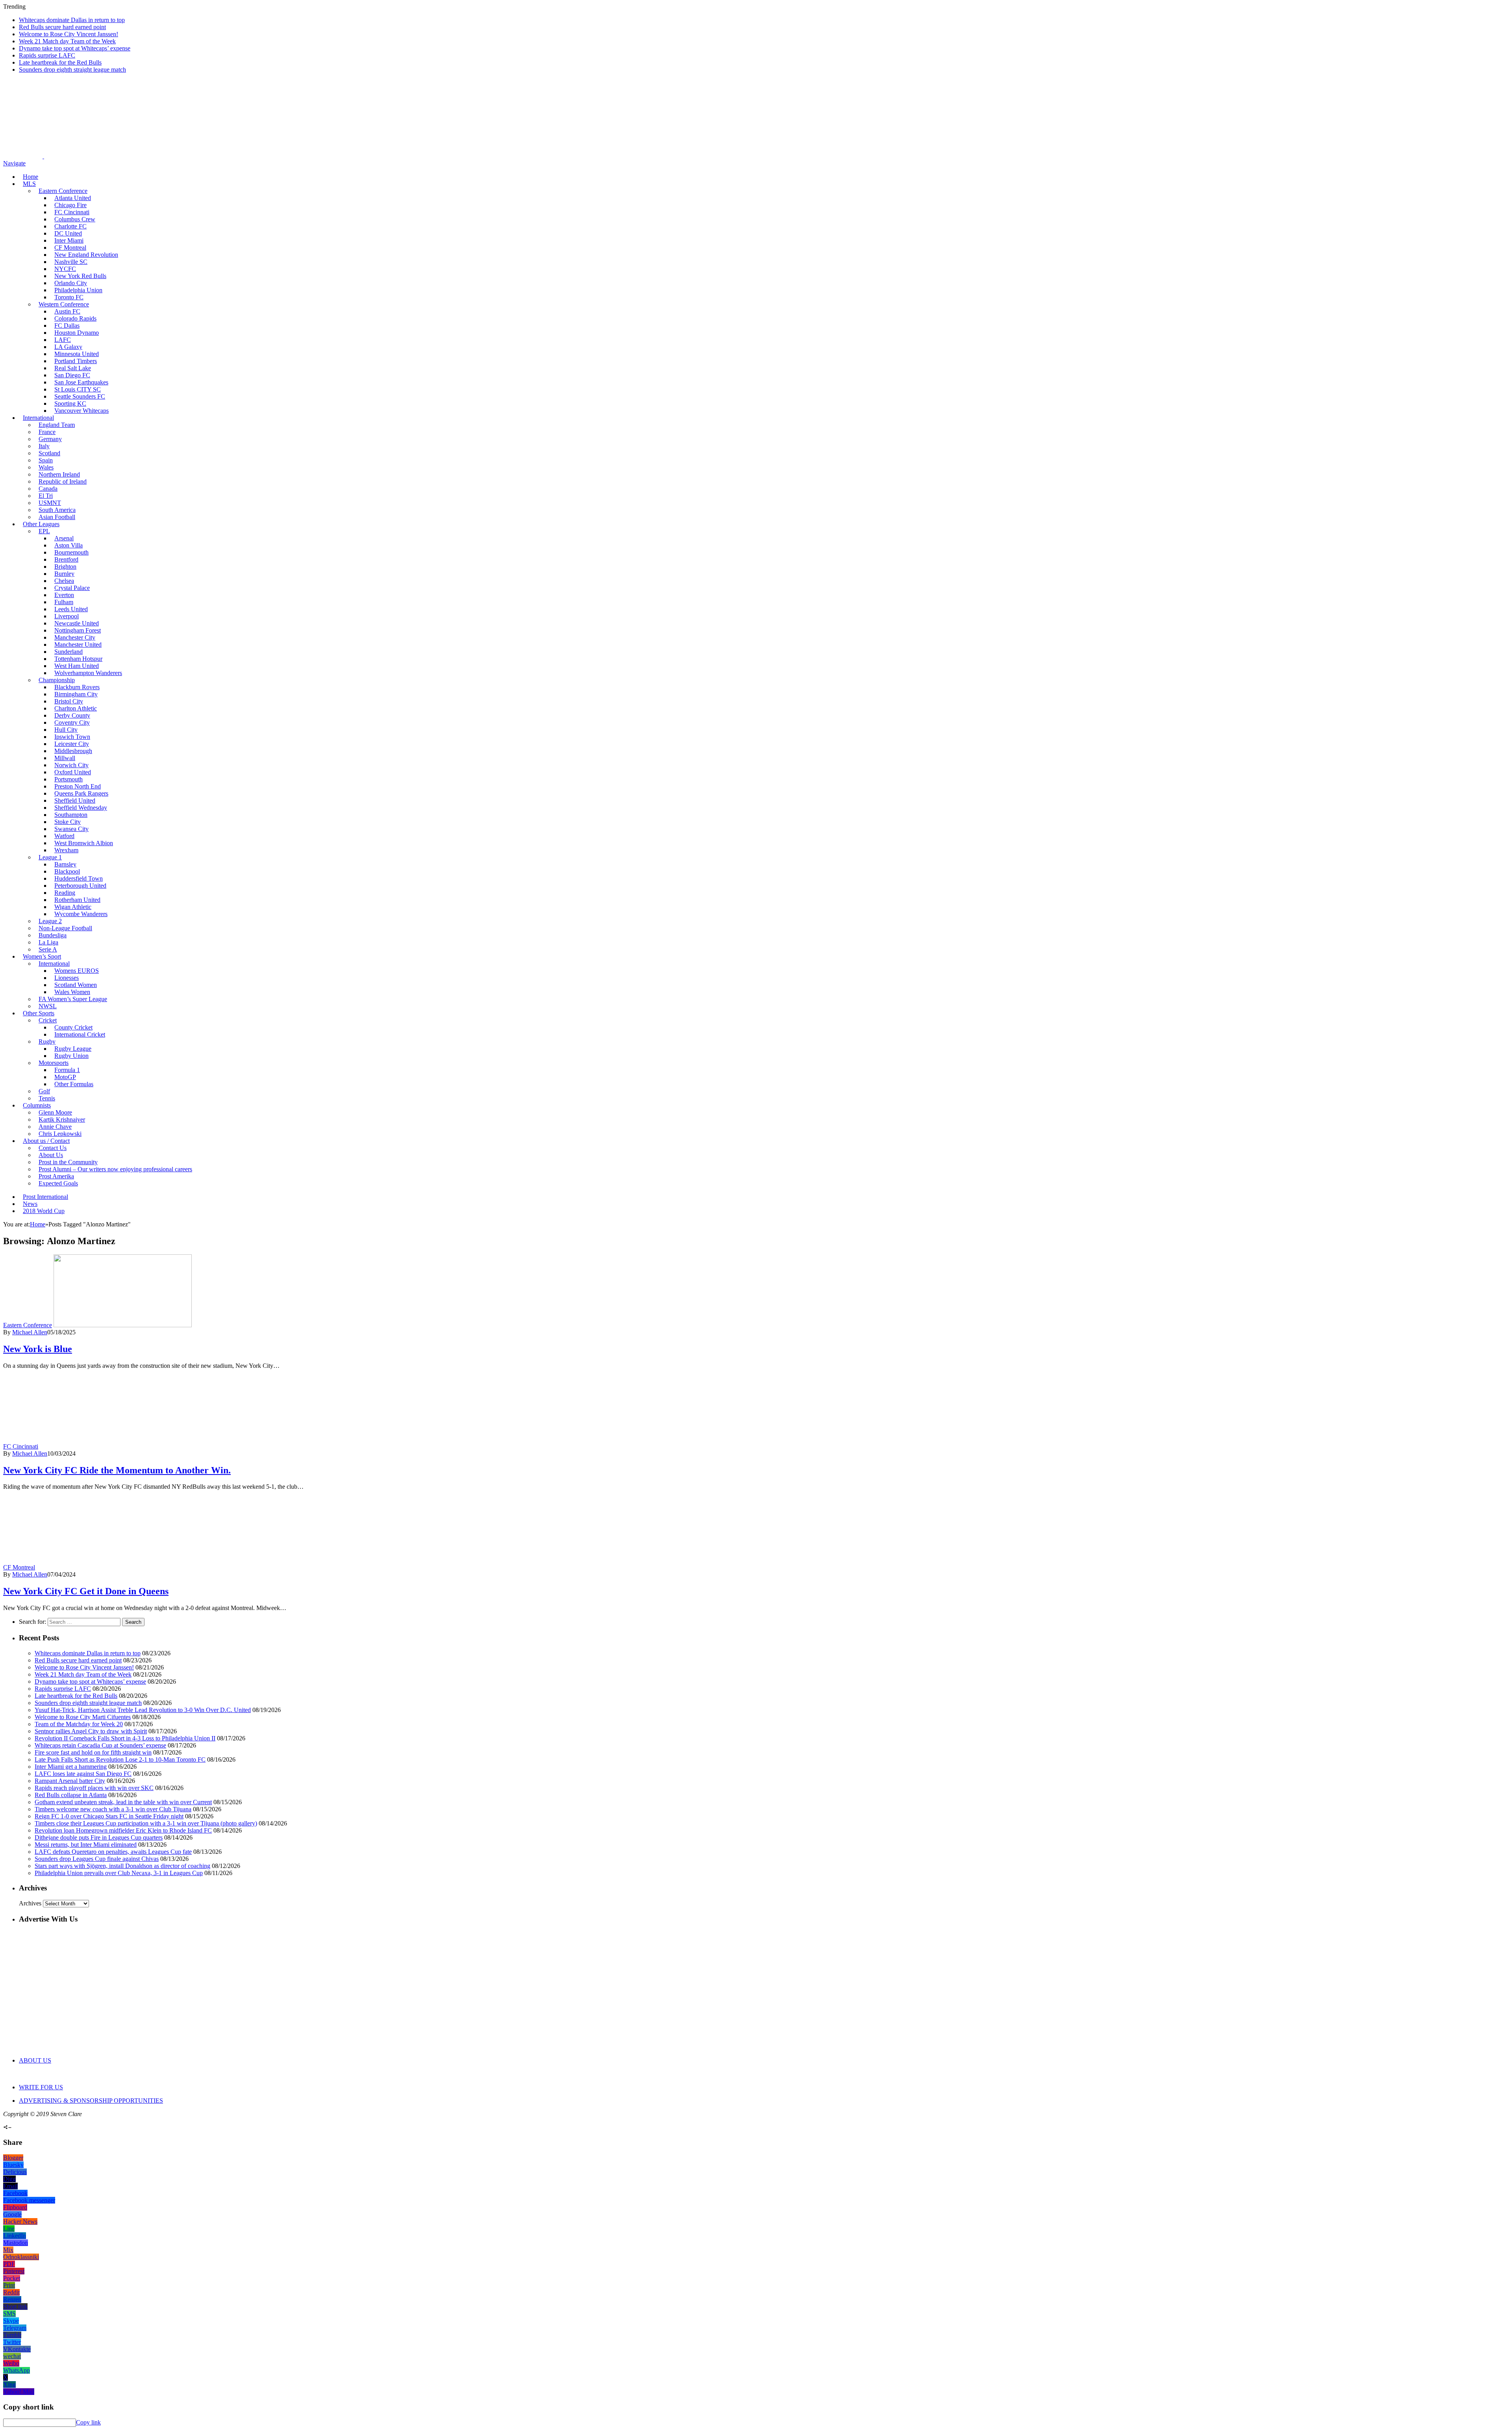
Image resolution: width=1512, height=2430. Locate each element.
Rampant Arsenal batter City (70, 1781)
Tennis (47, 1098)
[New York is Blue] (123, 1325)
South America (57, 510)
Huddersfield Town (79, 878)
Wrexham (66, 850)
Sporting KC (70, 403)
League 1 (50, 857)
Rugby (47, 1042)
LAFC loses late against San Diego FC (83, 1774)
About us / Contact (46, 1141)
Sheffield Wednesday (81, 808)
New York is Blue (38, 1349)
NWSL (48, 1006)
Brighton (65, 567)
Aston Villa (69, 545)
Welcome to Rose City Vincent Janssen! (69, 34)
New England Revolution (86, 255)
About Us (51, 1155)
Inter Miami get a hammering (71, 1767)
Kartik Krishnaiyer (62, 1119)
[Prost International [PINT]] (276, 156)
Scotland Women (76, 985)
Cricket (48, 1020)
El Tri (46, 496)
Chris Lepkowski (60, 1134)
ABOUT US (35, 2060)
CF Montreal (70, 248)
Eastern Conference (63, 191)
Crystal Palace (72, 588)
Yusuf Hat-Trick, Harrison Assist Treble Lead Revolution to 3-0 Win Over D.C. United (143, 1710)
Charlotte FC (70, 226)
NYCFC (65, 269)
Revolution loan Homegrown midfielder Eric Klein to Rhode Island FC (123, 1830)
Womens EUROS (77, 971)
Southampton (71, 815)
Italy (44, 446)
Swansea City (71, 829)
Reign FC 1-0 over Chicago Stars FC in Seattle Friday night (109, 1816)
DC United (68, 233)
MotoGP (65, 1077)
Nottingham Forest (78, 630)
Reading (65, 893)
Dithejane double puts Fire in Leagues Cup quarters (99, 1837)
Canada (48, 489)
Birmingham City (76, 694)
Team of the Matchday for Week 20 (79, 1724)
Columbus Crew (75, 219)
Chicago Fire (70, 205)
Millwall (65, 758)
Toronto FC (69, 297)
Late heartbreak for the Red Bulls (60, 62)
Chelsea (64, 581)
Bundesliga (53, 935)
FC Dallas (67, 326)
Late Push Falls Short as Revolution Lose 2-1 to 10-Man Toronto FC (120, 1759)
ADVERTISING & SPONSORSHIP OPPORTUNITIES (91, 2101)
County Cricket (73, 1027)
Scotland (49, 453)
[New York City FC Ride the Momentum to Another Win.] (109, 1446)
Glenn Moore (55, 1112)
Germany (50, 439)
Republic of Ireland (63, 481)
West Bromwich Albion (84, 843)
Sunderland (69, 652)
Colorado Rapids (75, 318)
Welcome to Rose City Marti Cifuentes (83, 1717)
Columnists (37, 1105)
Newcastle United (77, 623)
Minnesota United (77, 354)
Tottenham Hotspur (78, 659)
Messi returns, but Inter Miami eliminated (86, 1845)
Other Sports (39, 1013)
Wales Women (72, 992)
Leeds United (71, 609)
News (30, 1204)
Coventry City (72, 723)
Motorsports (54, 1063)
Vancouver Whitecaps (82, 411)
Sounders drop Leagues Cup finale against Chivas (97, 1859)
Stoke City (68, 822)
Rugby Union (71, 1056)
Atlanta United (73, 198)
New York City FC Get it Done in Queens (86, 1591)
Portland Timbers (76, 361)
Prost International (45, 1197)
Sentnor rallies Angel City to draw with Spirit (91, 1731)
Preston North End (78, 786)
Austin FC (67, 311)
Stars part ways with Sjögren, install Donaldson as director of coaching (122, 1866)
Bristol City (69, 701)
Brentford (66, 559)
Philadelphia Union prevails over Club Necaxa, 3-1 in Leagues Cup (119, 1873)
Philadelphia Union (78, 290)
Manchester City (75, 637)
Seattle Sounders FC (80, 396)
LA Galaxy (68, 347)
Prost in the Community (68, 1162)
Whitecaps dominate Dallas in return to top (72, 20)
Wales (46, 467)
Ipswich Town (72, 737)
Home (31, 177)
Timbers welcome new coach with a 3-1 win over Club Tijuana (113, 1809)
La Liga (48, 942)
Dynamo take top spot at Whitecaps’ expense (75, 48)
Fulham (64, 602)
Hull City (66, 730)
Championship (57, 680)
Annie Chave (55, 1127)
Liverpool (67, 616)
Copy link (88, 2422)
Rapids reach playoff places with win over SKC (94, 1788)
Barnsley (65, 864)
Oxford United (73, 772)
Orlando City (71, 283)
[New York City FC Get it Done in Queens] (106, 1567)
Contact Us (53, 1148)
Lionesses (67, 978)
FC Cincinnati (72, 212)
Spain (46, 460)
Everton (64, 595)
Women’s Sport (42, 956)
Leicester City (72, 744)
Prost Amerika (56, 1176)
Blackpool (67, 871)
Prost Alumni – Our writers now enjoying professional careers (115, 1169)
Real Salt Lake (73, 368)
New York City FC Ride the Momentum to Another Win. (117, 1470)
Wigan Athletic (73, 907)
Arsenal (64, 538)
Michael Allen (30, 1332)
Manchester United (78, 645)
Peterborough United (80, 886)
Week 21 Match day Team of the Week (67, 41)
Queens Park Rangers (81, 793)
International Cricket (80, 1034)
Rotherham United (77, 900)
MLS (29, 184)
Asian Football (57, 517)
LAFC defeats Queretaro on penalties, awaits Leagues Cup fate (113, 1852)
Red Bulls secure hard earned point (62, 27)
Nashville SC (71, 262)
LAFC (63, 340)
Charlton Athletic (76, 708)
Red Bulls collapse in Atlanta (71, 1795)
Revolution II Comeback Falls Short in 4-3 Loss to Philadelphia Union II (125, 1738)
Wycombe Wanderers (81, 914)
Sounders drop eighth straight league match (72, 70)
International (38, 418)
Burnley (64, 574)
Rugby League (73, 1049)
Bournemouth (71, 552)
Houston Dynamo (77, 333)
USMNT (50, 503)
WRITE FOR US (41, 2087)
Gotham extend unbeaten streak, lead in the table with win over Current (123, 1802)
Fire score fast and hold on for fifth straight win (93, 1752)
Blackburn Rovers (77, 687)
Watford (64, 836)
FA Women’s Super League (73, 999)
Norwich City (71, 765)
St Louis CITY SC (78, 389)
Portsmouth (69, 779)
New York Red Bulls (80, 276)
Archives (30, 1903)
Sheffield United (75, 800)
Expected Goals (58, 1183)
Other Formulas (74, 1084)
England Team (57, 425)
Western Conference (64, 304)
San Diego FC (72, 375)
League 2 (50, 921)
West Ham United (77, 666)
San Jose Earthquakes (81, 382)
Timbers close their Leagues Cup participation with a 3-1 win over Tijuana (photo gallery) (146, 1823)
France (47, 432)
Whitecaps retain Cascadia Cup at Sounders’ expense (100, 1745)
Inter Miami (69, 240)
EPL (44, 531)
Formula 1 (67, 1070)
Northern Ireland (59, 474)
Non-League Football (65, 928)
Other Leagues (41, 524)
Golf (44, 1091)
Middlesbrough (73, 751)
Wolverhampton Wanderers (88, 673)
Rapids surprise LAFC (47, 55)
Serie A (48, 949)
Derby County (72, 715)
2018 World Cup (44, 1211)
